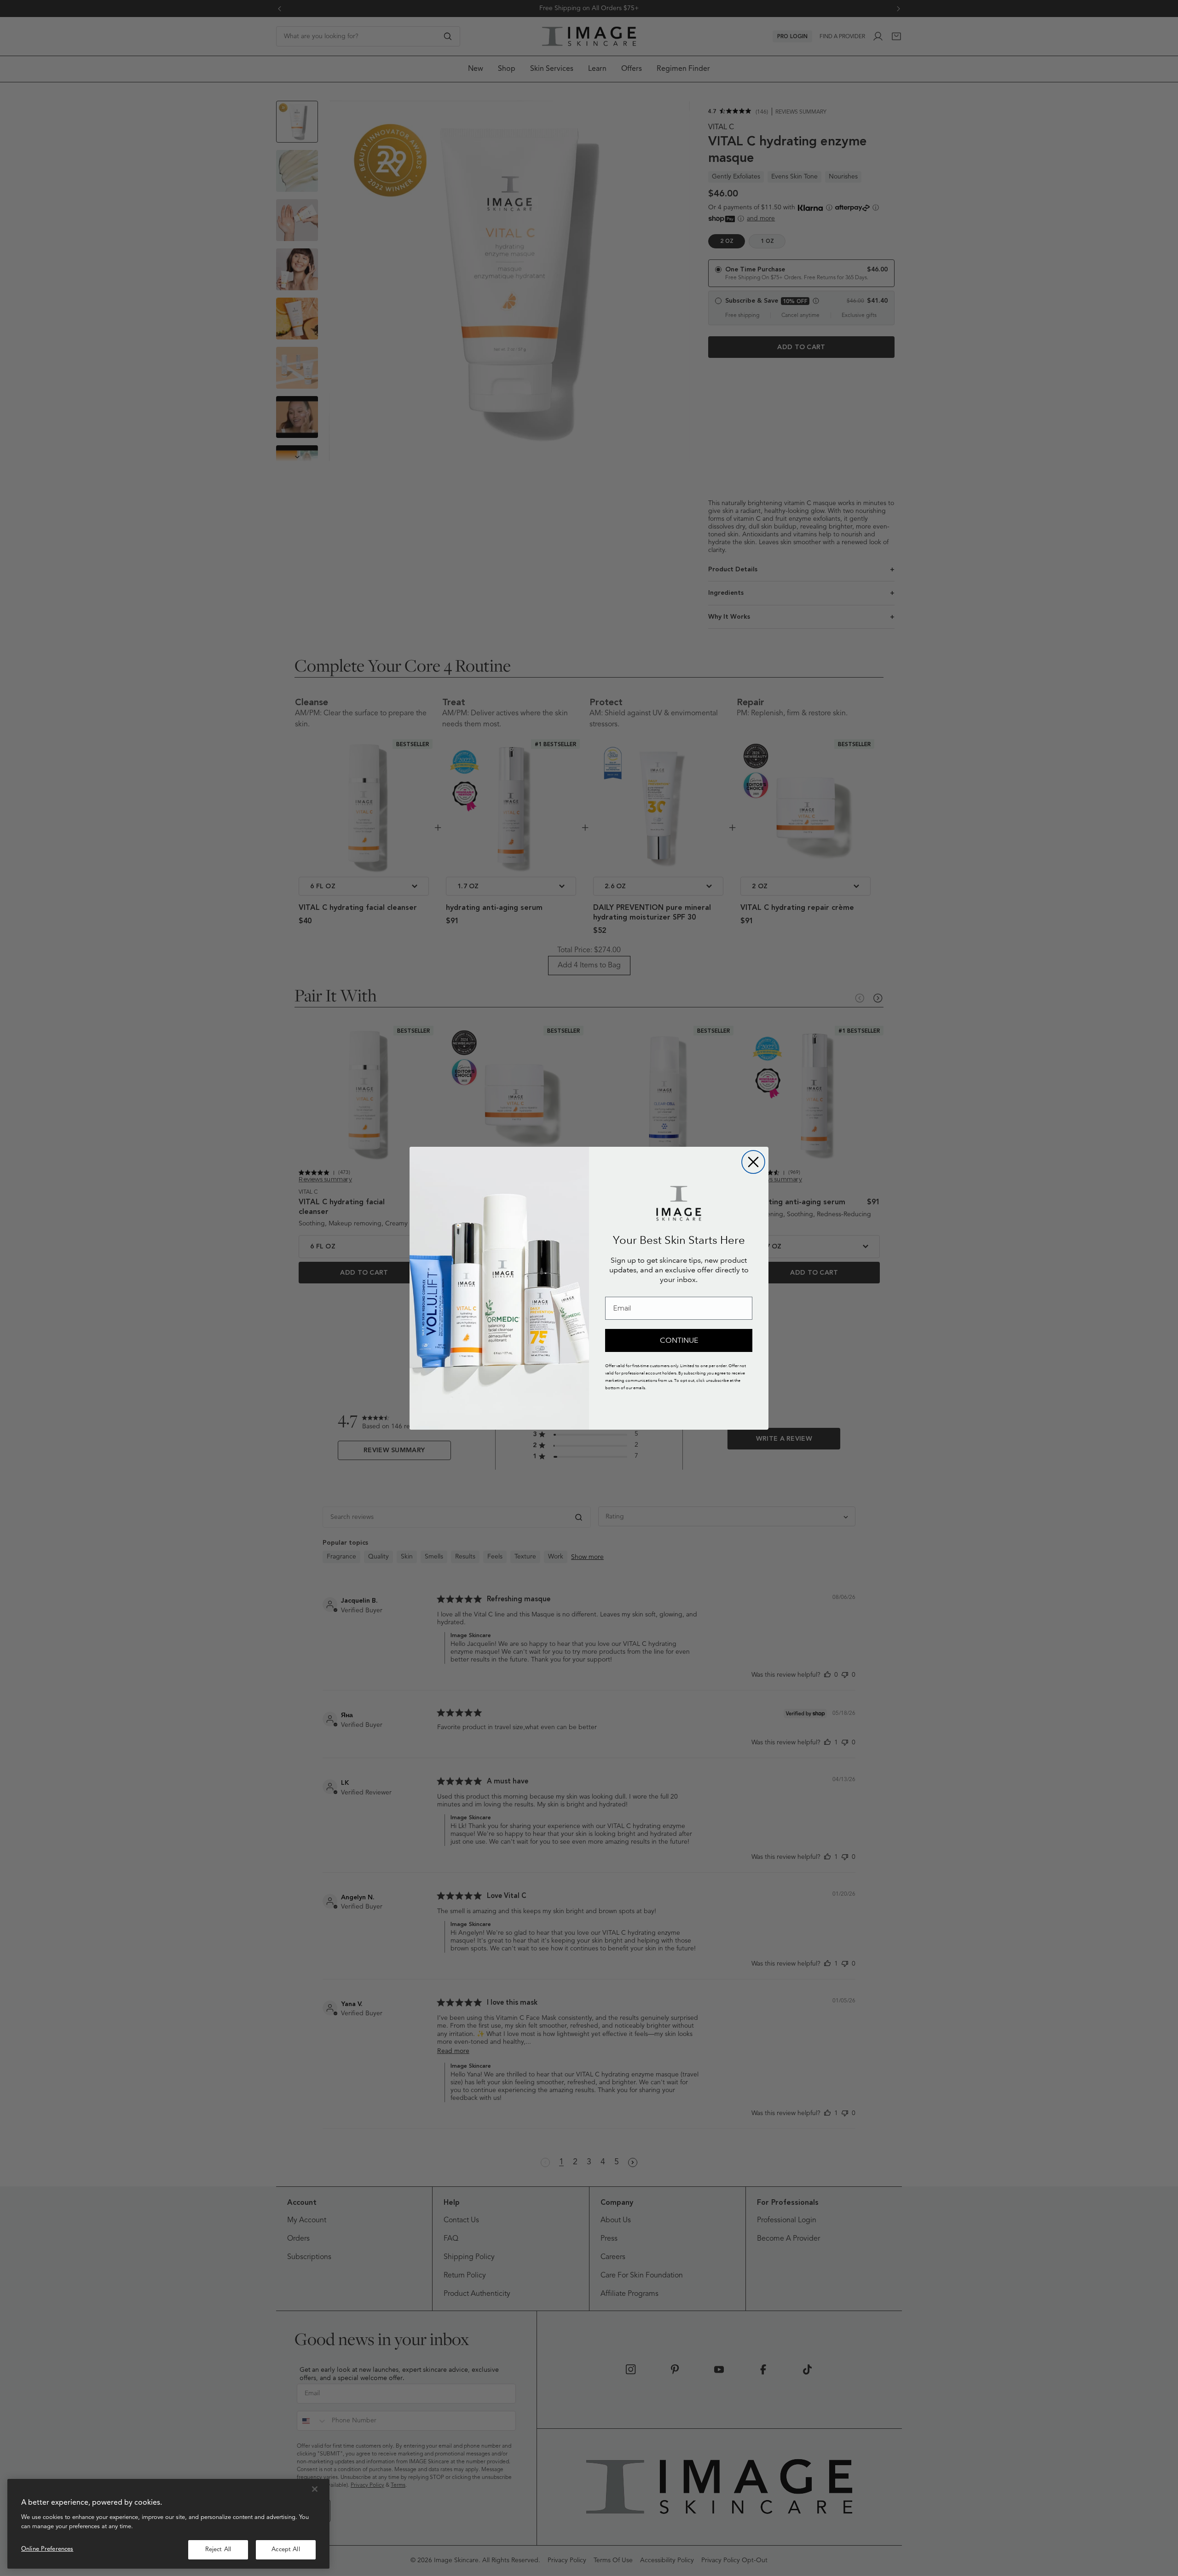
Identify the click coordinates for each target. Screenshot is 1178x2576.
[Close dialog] (753, 1162)
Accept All (286, 2550)
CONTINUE (679, 1340)
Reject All (218, 2550)
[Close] (315, 2489)
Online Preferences (47, 2549)
